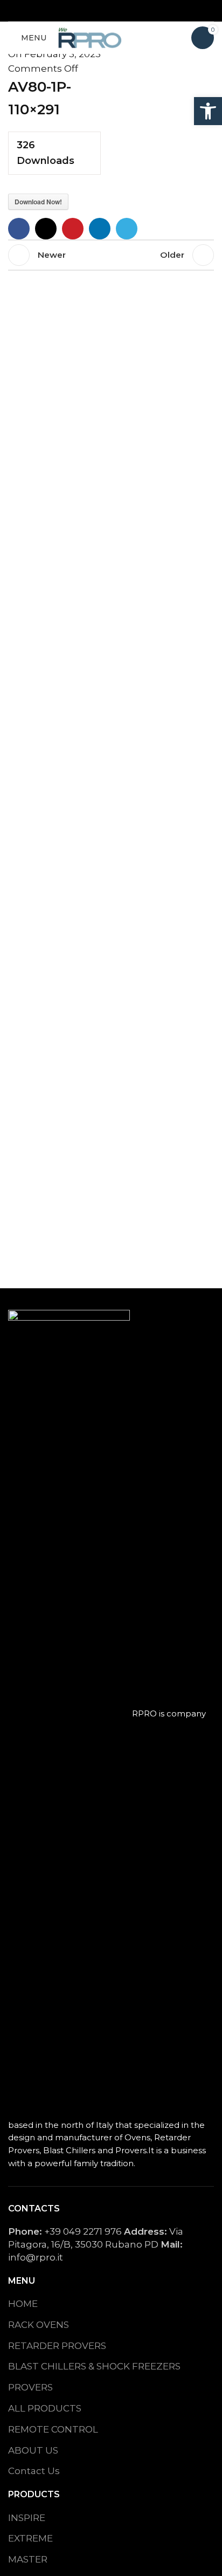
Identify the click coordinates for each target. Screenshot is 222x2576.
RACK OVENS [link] (39, 2325)
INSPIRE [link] (27, 2518)
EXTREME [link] (30, 2538)
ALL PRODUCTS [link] (45, 2408)
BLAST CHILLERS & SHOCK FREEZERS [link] (94, 2366)
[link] (208, 111)
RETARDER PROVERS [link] (57, 2346)
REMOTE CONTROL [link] (53, 2429)
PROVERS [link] (30, 2387)
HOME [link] (23, 2304)
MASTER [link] (28, 2559)
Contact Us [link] (34, 2471)
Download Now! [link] (38, 202)
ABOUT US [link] (33, 2450)
